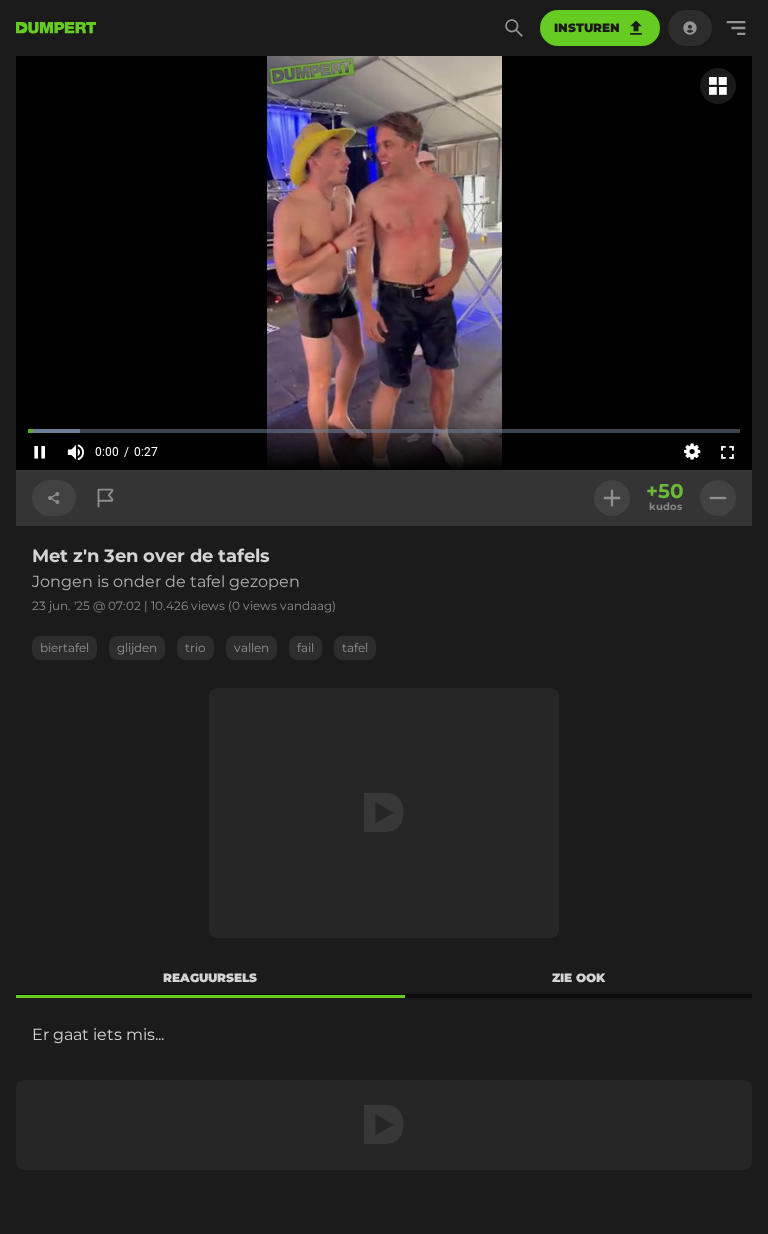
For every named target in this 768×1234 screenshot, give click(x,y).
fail (305, 647)
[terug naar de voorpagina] (56, 28)
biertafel (64, 647)
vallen (251, 647)
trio (195, 647)
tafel (355, 647)
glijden (137, 647)
